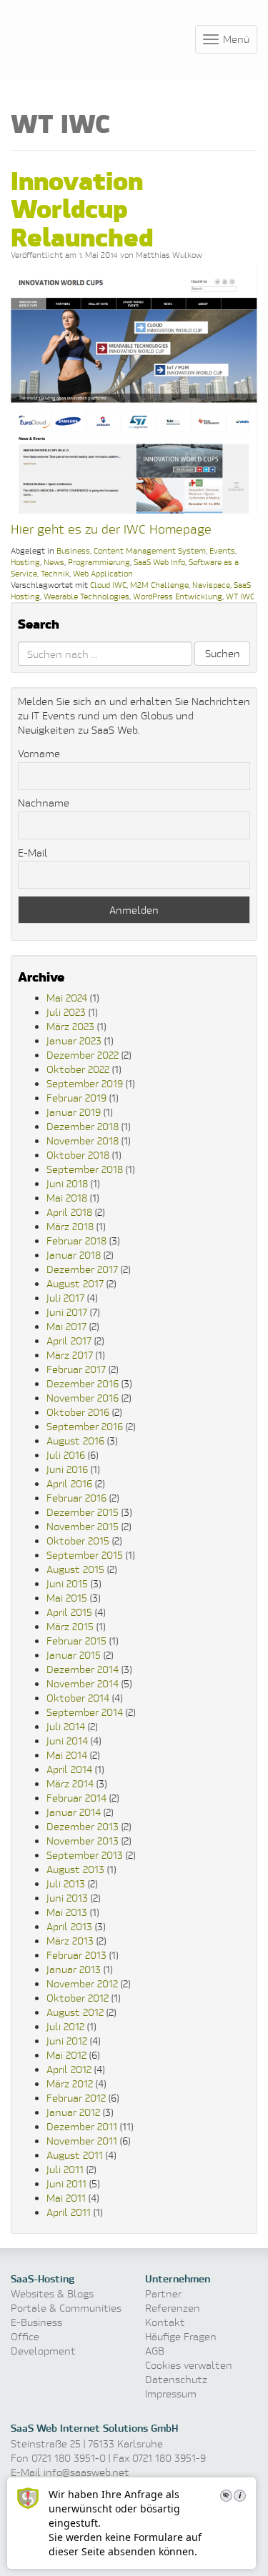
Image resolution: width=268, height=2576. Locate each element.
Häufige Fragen (181, 2336)
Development (43, 2351)
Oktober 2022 (78, 1069)
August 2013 (75, 1869)
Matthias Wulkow (169, 255)
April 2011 (69, 2212)
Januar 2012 (73, 2112)
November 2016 (83, 1398)
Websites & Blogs (52, 2293)
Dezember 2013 (83, 1826)
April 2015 (69, 1612)
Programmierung (99, 562)
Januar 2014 (74, 1812)
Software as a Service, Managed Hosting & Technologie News (79, 37)
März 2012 (70, 2083)
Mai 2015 (67, 1598)
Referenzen (173, 2308)
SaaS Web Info (159, 562)
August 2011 (75, 2155)
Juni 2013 (67, 1898)
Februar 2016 (76, 1498)
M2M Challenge (159, 585)
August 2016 (75, 1441)
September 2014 (85, 1712)
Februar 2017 (76, 1369)
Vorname (39, 753)
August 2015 (75, 1569)
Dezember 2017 (82, 1269)
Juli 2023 (66, 1012)
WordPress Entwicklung (178, 596)
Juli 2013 (66, 1883)
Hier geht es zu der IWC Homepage (111, 529)
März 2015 (70, 1626)
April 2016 (69, 1483)
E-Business (36, 2322)
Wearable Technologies (86, 596)
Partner (163, 2293)
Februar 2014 (76, 1798)
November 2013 (83, 1841)
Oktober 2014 (78, 1698)
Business (73, 550)
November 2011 (82, 2141)
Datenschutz (176, 2379)
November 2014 (83, 1683)
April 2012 (69, 2069)
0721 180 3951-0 (69, 2458)
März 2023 (70, 1026)
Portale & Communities (66, 2308)
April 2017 (69, 1341)
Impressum (171, 2393)
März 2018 (70, 1226)
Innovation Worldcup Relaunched (82, 207)
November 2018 (83, 1140)
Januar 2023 (74, 1040)
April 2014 (69, 1769)
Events (222, 550)
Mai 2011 (66, 2198)
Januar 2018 (74, 1255)
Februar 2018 (76, 1240)
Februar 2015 (76, 1641)
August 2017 (75, 1283)
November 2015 (83, 1526)
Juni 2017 (67, 1312)
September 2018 (85, 1169)
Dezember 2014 (83, 1669)
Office (25, 2336)
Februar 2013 (76, 1955)
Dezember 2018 (83, 1126)
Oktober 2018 (78, 1155)
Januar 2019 (74, 1112)
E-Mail (33, 853)
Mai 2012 (66, 2055)
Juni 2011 (66, 2183)
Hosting (25, 562)
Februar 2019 (76, 1098)
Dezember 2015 (83, 1512)
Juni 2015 (67, 1583)
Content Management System (150, 550)
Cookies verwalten (189, 2365)
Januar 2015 (74, 1655)
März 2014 (70, 1783)
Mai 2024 (67, 998)
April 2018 (69, 1212)
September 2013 (85, 1855)
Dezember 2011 (82, 2126)
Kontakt (165, 2322)
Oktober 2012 (78, 1998)
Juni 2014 (67, 1741)
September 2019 (85, 1083)
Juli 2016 (66, 1455)
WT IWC (240, 596)
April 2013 (69, 1926)
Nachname (44, 803)
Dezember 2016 (83, 1383)
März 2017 (70, 1355)
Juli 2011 (65, 2169)
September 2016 (85, 1426)
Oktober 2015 (78, 1541)
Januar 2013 (74, 1969)
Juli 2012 (65, 2026)
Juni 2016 (67, 1469)
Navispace (211, 585)
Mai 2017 (66, 1326)
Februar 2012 (76, 2098)
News (54, 562)
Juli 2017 (65, 1298)
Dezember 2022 (83, 1055)
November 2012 (82, 1983)
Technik (55, 573)
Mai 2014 (67, 1755)
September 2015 (85, 1555)
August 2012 (75, 2012)
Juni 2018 (67, 1183)
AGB (155, 2351)
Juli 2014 (66, 1726)
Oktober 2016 (78, 1412)
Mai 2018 (67, 1198)
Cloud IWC (108, 585)
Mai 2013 (67, 1912)
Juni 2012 (67, 2041)
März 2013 (70, 1941)
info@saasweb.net (86, 2472)
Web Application (103, 573)
